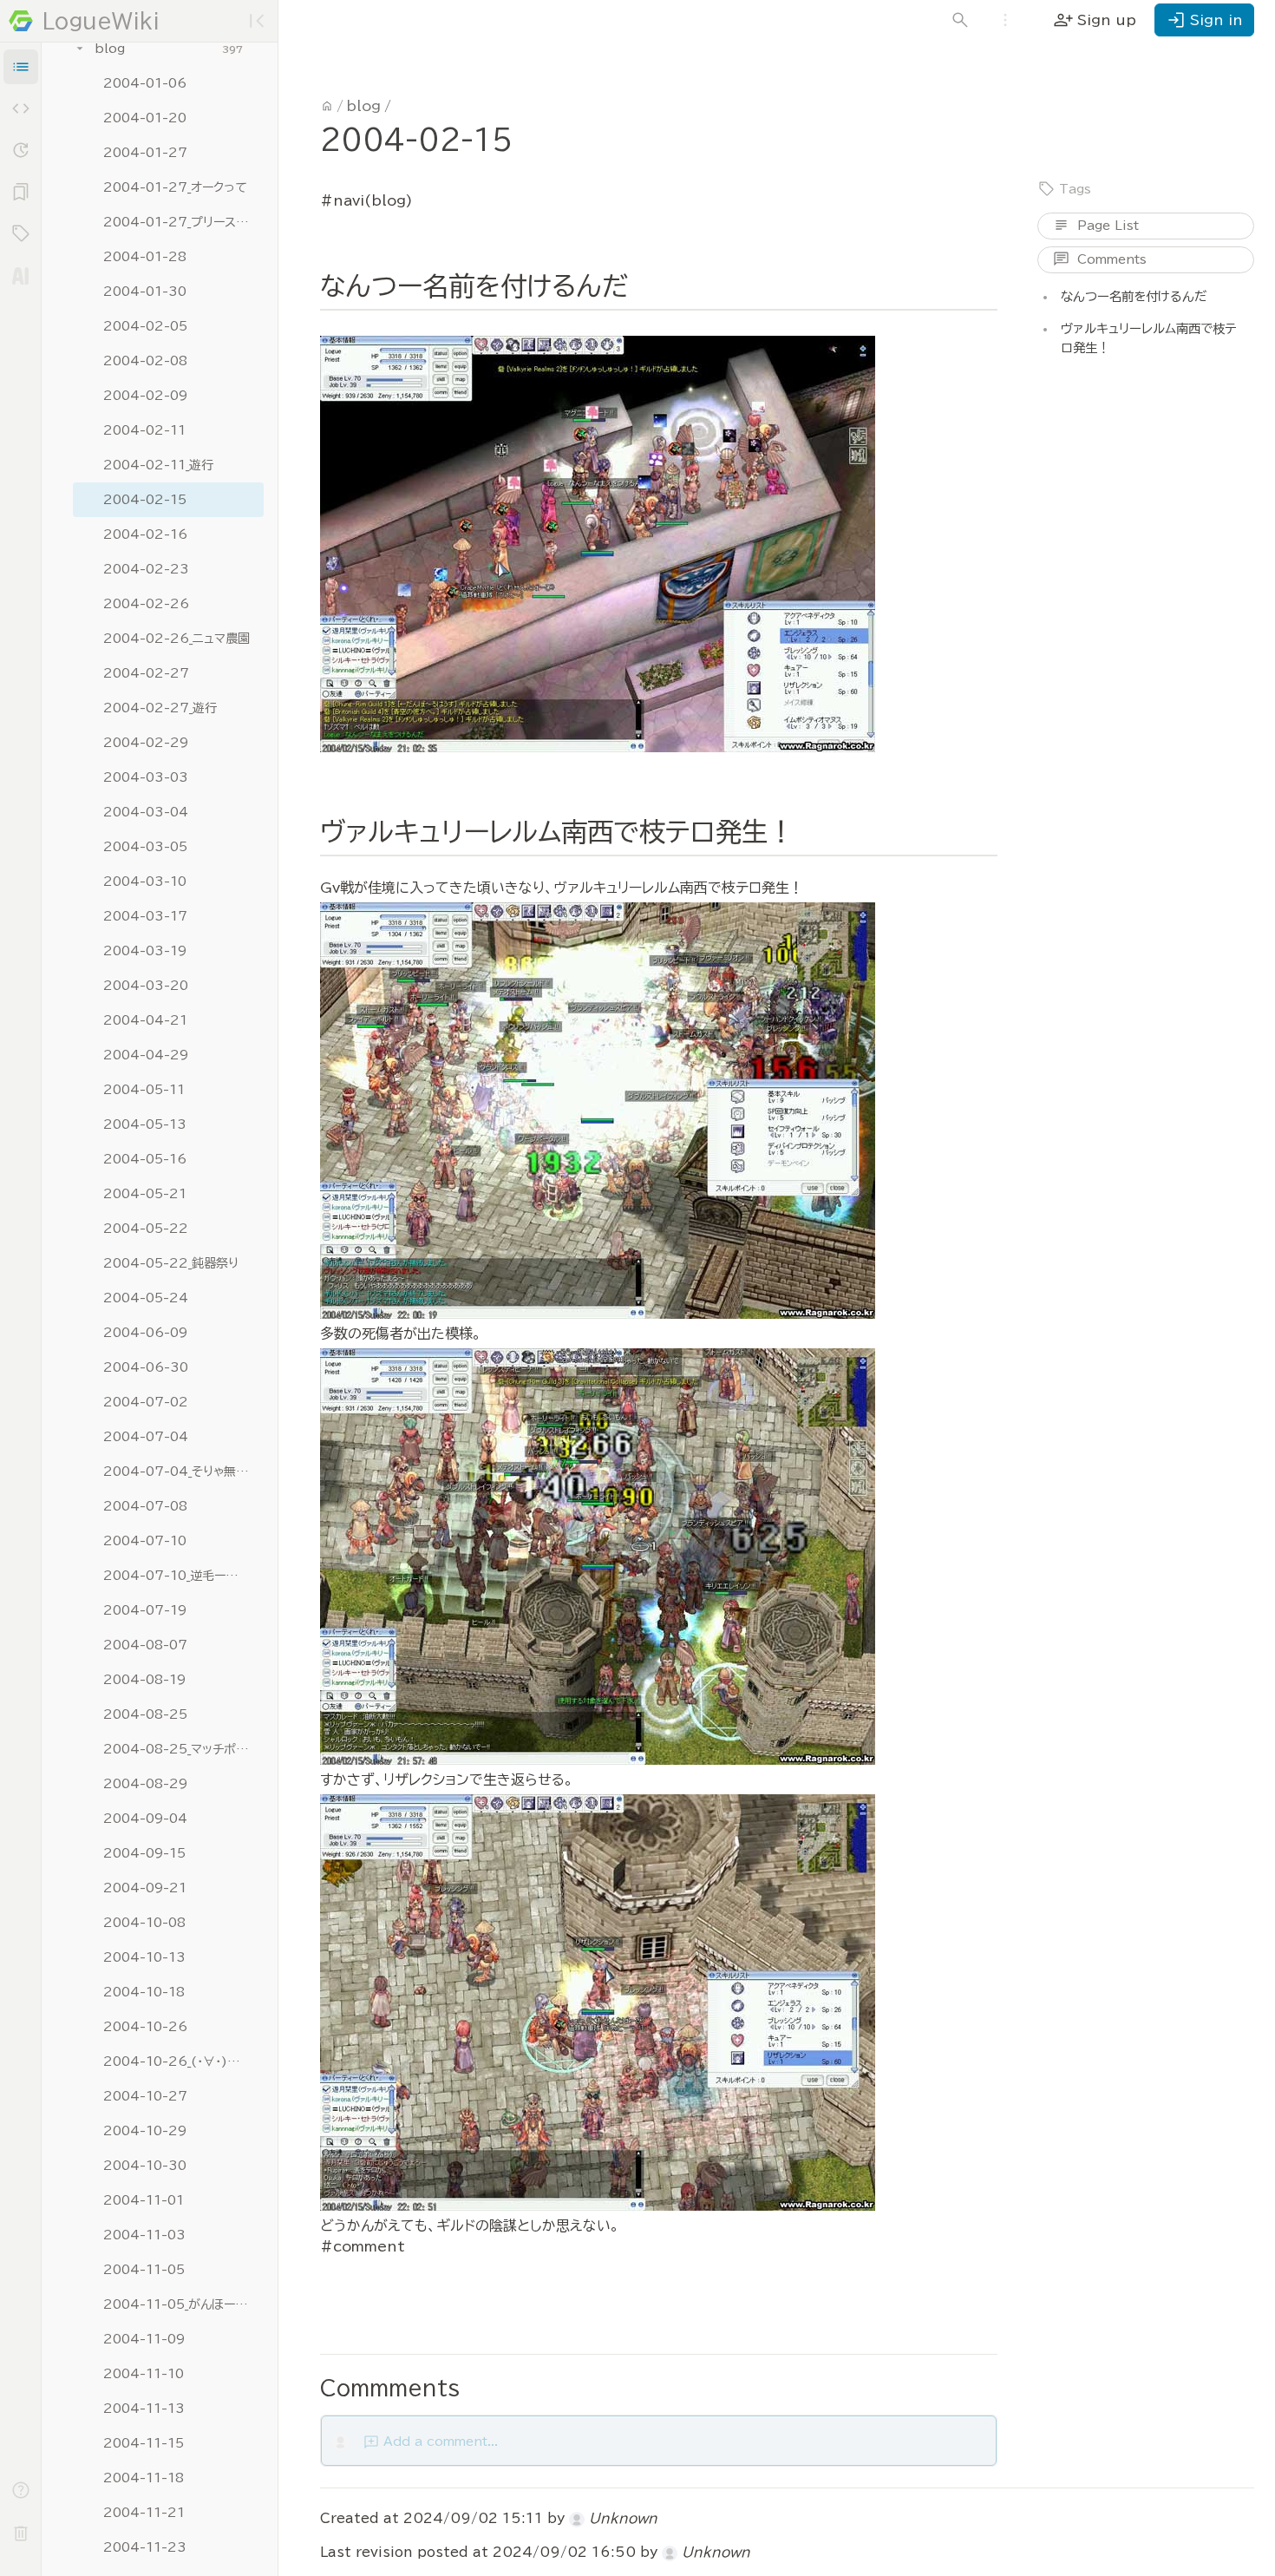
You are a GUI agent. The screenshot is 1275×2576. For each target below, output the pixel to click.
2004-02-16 (145, 534)
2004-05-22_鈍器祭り (171, 1263)
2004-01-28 (145, 257)
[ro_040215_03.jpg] (598, 1557)
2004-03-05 (145, 847)
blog (110, 49)
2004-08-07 (145, 1645)
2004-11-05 (144, 2270)
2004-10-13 (144, 1957)
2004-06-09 (145, 1333)
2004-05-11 (144, 1090)
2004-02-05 (145, 326)
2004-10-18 (144, 1992)
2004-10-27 (145, 2096)
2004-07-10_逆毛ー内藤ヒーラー (177, 1576)
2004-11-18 (144, 2478)
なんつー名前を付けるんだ (1134, 296)
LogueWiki (101, 21)
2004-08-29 (145, 1784)
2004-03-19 (145, 951)
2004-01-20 (145, 118)
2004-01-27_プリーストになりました (177, 222)
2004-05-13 (145, 1124)
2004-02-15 (145, 500)
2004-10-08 (144, 1923)
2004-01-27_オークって (175, 187)
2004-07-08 (145, 1506)
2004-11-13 (144, 2409)
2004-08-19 (144, 1680)
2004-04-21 (145, 1020)
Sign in (1204, 20)
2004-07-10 (145, 1541)
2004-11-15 (144, 2443)
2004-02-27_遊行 (160, 708)
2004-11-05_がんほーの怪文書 (177, 2304)
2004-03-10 (145, 882)
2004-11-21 (144, 2513)
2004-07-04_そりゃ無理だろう (177, 1472)
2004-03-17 (145, 916)
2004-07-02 (146, 1402)
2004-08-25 (145, 1714)
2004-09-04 (145, 1819)
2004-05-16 (145, 1159)
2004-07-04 (146, 1437)
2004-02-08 (145, 361)
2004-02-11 (144, 430)
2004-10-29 (145, 2131)
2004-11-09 (144, 2339)
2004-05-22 (146, 1229)
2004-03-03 (146, 777)
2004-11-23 (145, 2547)
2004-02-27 (146, 673)
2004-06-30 (146, 1367)
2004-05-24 (146, 1298)
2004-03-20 (146, 986)
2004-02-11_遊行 (158, 465)
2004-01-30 (145, 292)
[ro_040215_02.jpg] (598, 1111)
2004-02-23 (146, 569)
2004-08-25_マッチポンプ (177, 1749)
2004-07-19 (145, 1610)
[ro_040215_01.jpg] (598, 544)
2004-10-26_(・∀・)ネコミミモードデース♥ (177, 2061)
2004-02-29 (146, 743)
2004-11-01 (144, 2200)
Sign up (1095, 20)
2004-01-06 (145, 83)
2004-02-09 (145, 396)
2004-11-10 (144, 2374)
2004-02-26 (146, 604)
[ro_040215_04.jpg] (598, 2002)
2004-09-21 (145, 1888)
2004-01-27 (145, 153)
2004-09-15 (144, 1853)
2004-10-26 (145, 2027)
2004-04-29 (146, 1055)
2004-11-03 (144, 2235)
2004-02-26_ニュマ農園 (177, 639)
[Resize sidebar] (284, 1288)
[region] (160, 1309)
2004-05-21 (145, 1194)
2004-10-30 (145, 2166)
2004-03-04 (146, 812)
